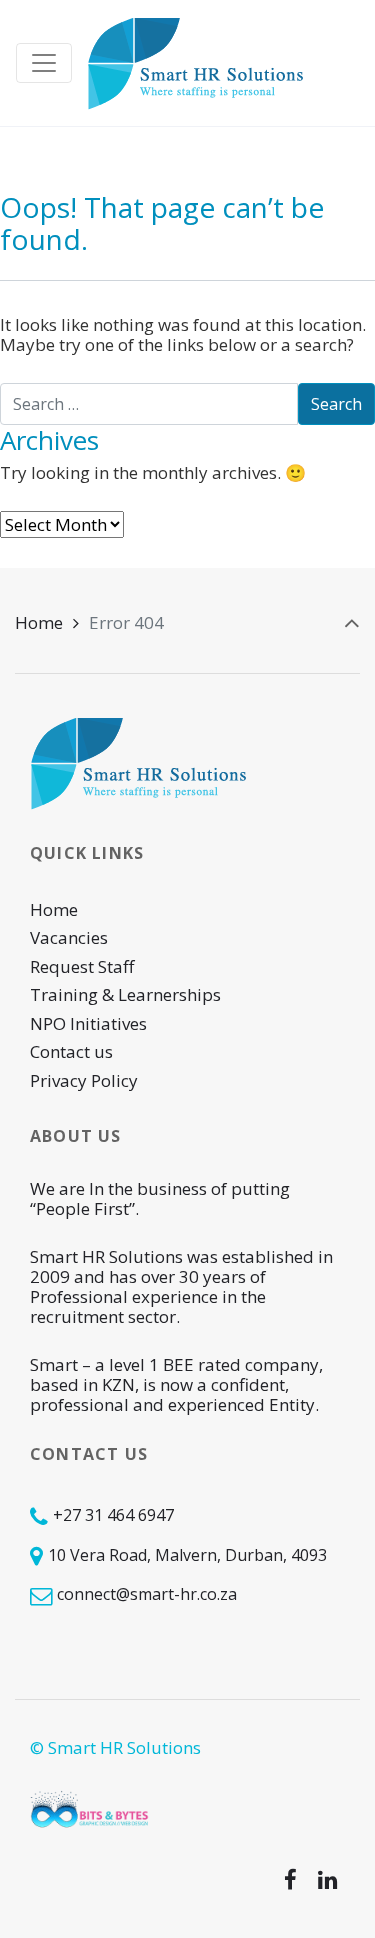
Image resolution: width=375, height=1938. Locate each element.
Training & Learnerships (125, 994)
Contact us (71, 1051)
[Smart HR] (196, 63)
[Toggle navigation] (44, 63)
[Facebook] (290, 1880)
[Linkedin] (327, 1880)
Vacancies (69, 937)
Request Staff (82, 966)
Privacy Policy (84, 1080)
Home (39, 622)
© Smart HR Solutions (115, 1747)
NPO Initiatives (88, 1023)
